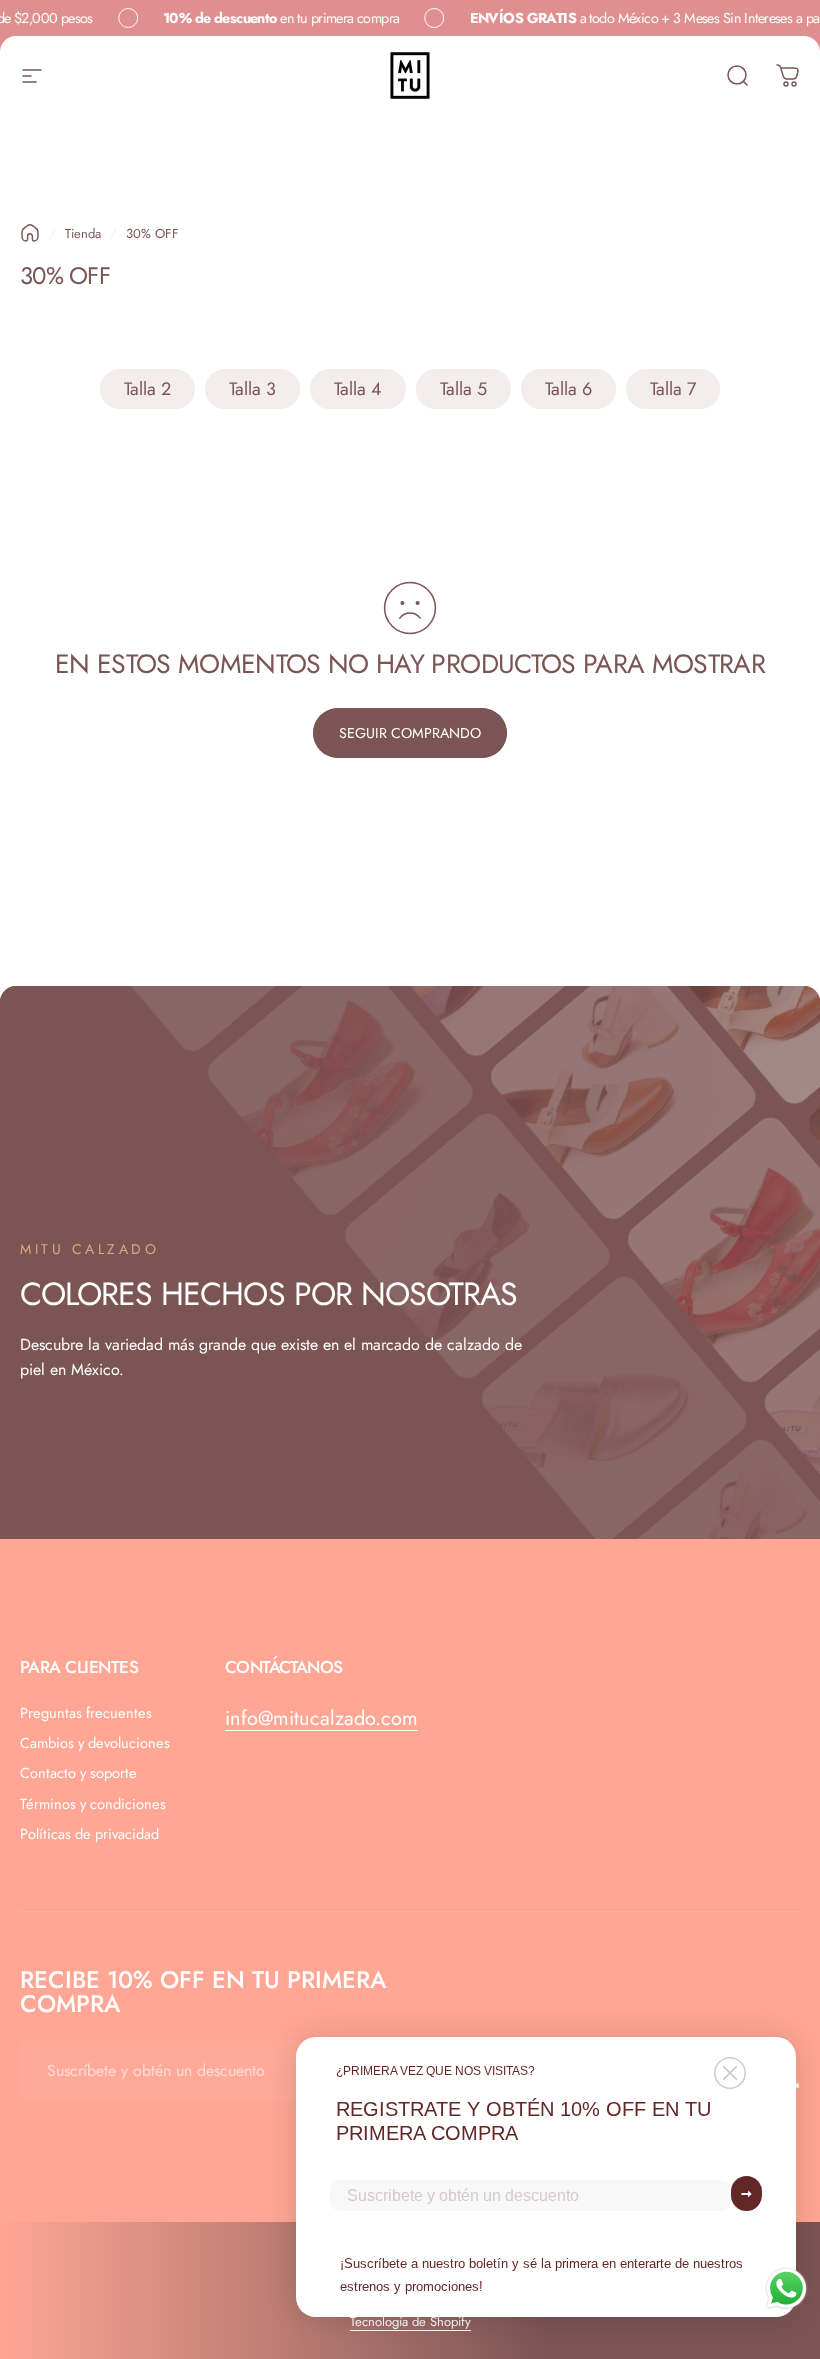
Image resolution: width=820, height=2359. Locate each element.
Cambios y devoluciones (95, 1743)
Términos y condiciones (93, 1804)
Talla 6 (568, 389)
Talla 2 (147, 389)
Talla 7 (673, 389)
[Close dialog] (730, 2073)
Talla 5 (463, 389)
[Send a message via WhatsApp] (786, 2288)
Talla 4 (358, 389)
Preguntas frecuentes (86, 1713)
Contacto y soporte (78, 1773)
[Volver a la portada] (30, 233)
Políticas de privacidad (89, 1834)
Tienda (83, 233)
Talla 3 (252, 389)
